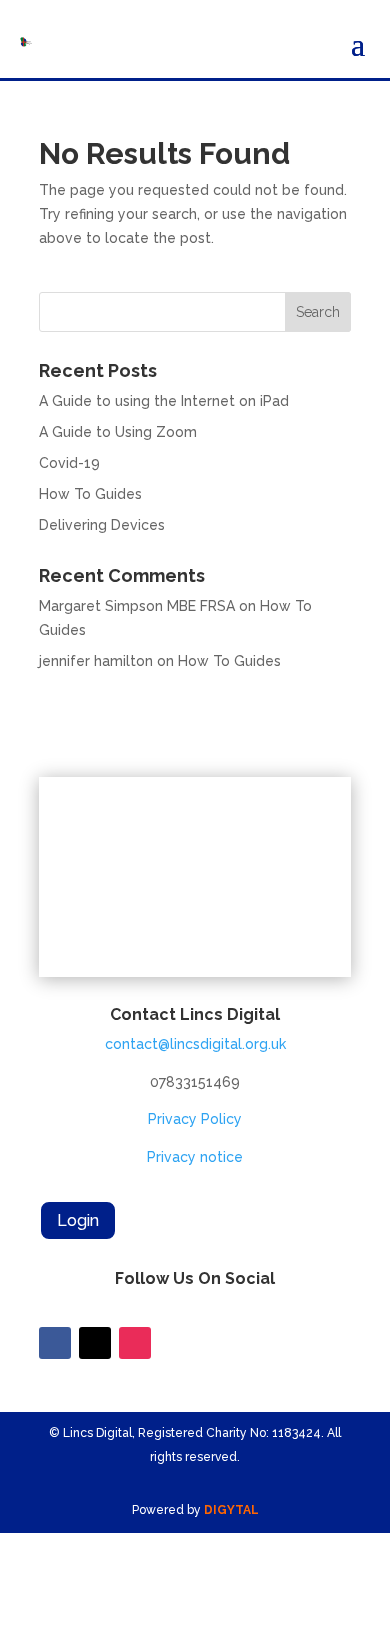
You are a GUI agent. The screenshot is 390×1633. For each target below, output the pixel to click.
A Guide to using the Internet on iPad (164, 401)
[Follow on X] (95, 1343)
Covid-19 (69, 463)
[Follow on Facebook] (55, 1343)
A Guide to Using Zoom (118, 432)
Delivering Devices (102, 525)
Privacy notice (195, 1157)
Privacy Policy (195, 1119)
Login (78, 1220)
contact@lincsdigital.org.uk (195, 1044)
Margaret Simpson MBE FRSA (137, 606)
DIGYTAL (231, 1510)
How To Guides (90, 494)
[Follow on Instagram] (135, 1343)
